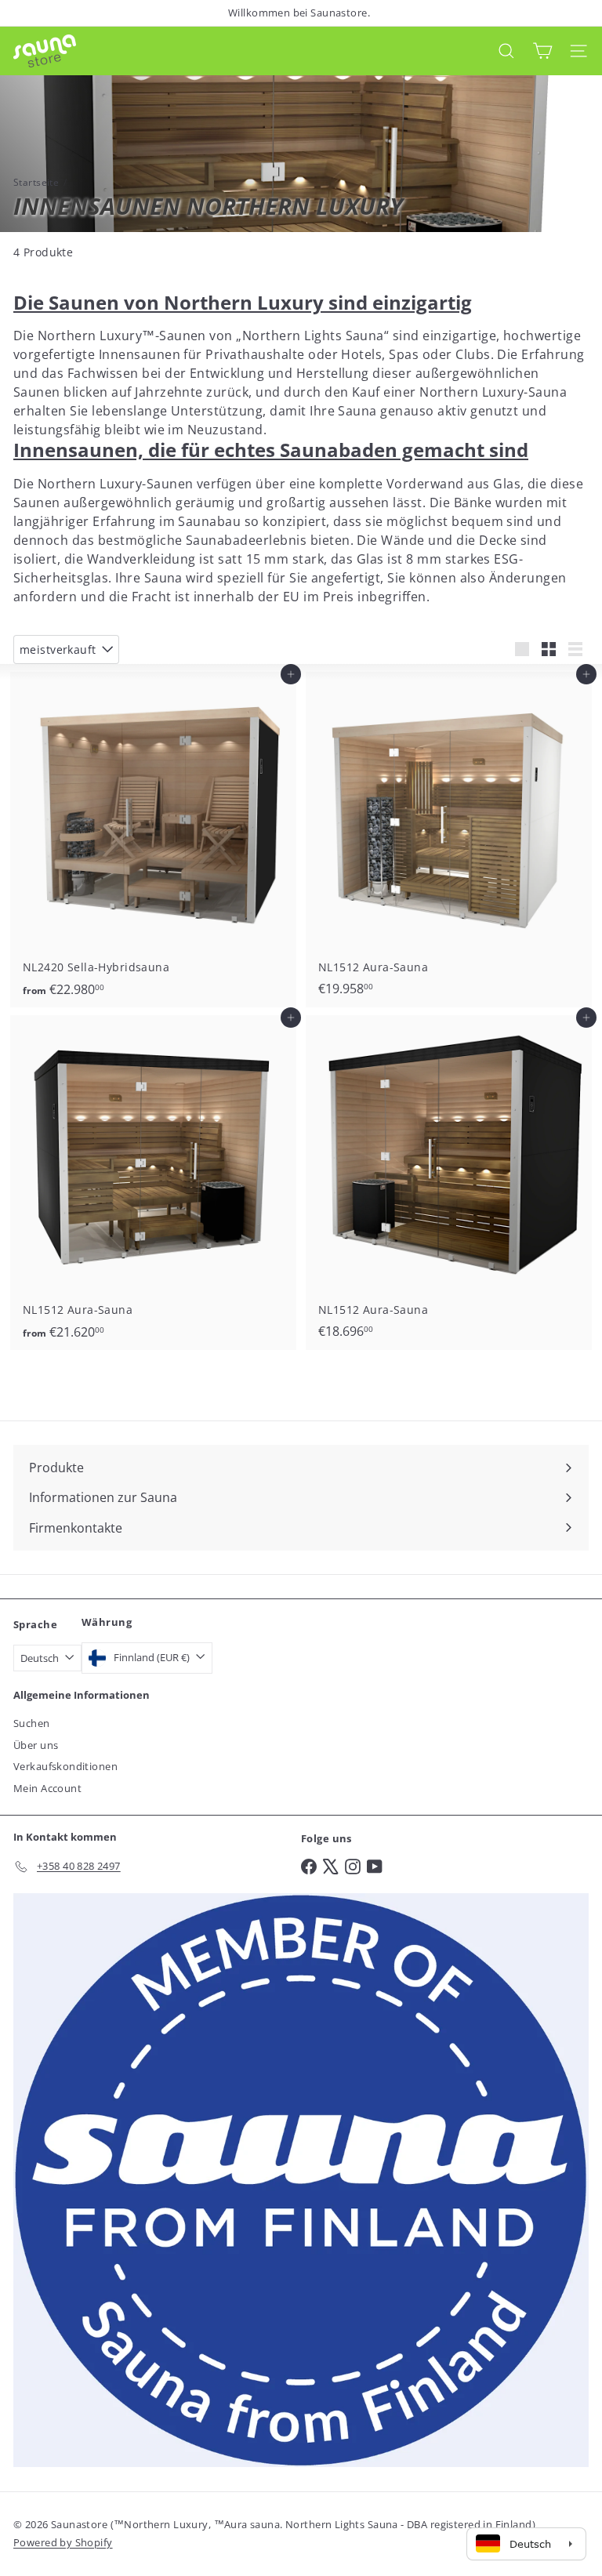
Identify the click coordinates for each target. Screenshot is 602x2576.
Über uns (36, 1745)
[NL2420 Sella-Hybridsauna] (153, 839)
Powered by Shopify (63, 2542)
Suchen (32, 1723)
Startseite (36, 182)
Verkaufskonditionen (65, 1766)
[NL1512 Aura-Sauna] (449, 839)
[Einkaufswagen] (542, 51)
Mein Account (47, 1788)
